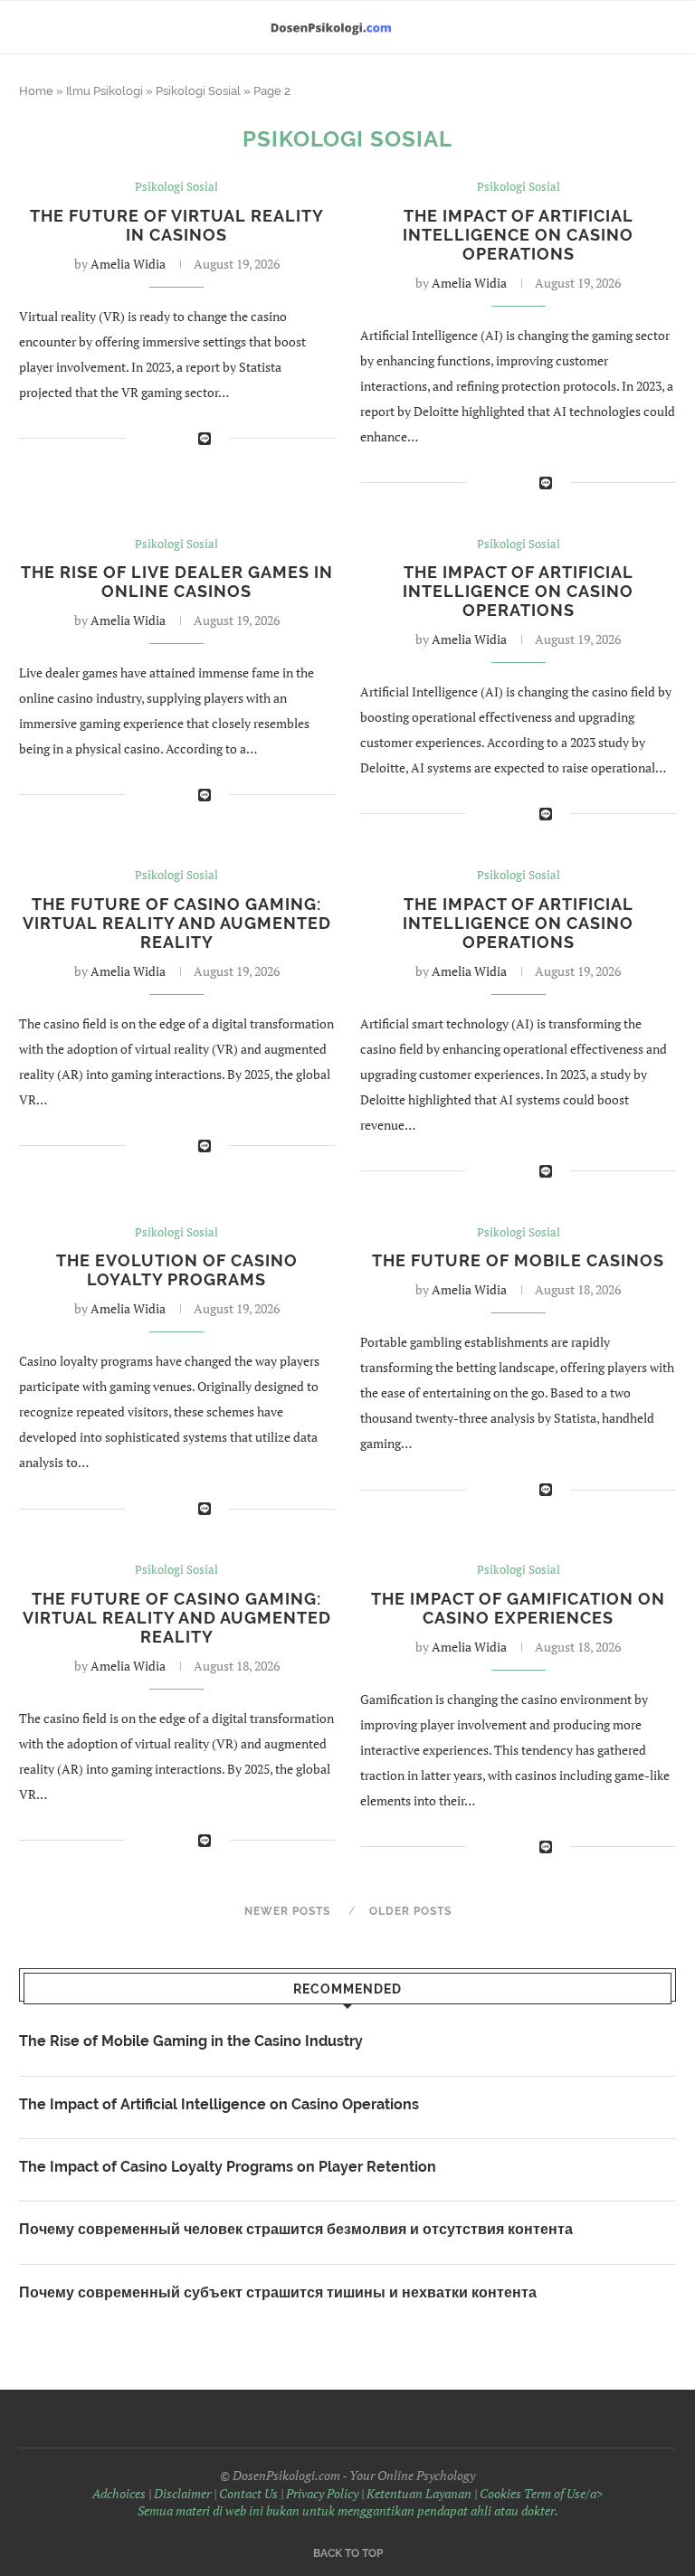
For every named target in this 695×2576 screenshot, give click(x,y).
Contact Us (248, 2493)
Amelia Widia (128, 264)
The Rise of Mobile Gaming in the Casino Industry (191, 2041)
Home (36, 91)
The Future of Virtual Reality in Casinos (177, 225)
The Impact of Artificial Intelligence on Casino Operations (518, 235)
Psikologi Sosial (198, 91)
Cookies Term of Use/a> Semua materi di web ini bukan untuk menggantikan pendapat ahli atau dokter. (371, 2502)
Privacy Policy (322, 2493)
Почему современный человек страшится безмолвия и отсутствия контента (296, 2229)
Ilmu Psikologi (105, 91)
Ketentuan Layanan (419, 2493)
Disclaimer (182, 2493)
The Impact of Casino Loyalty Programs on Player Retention (228, 2167)
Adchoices (119, 2493)
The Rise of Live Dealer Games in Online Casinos (177, 582)
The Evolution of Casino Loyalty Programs (177, 1270)
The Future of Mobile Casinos (518, 1260)
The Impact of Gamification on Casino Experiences (518, 1608)
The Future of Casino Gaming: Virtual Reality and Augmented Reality (177, 923)
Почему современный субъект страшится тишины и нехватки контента (278, 2292)
